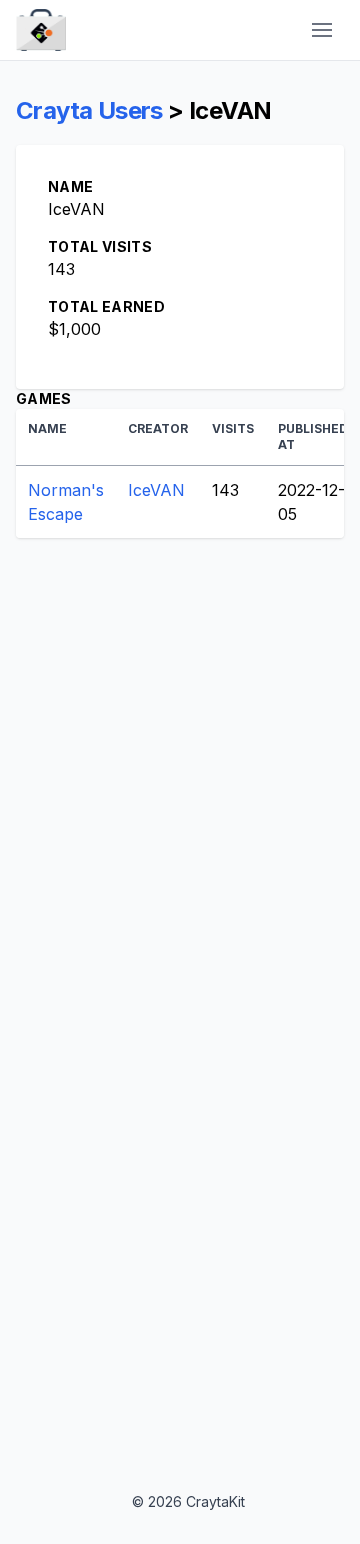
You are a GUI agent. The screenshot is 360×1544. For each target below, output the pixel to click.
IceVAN (156, 490)
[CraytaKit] (41, 30)
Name (47, 428)
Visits (233, 428)
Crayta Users (89, 110)
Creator (158, 428)
